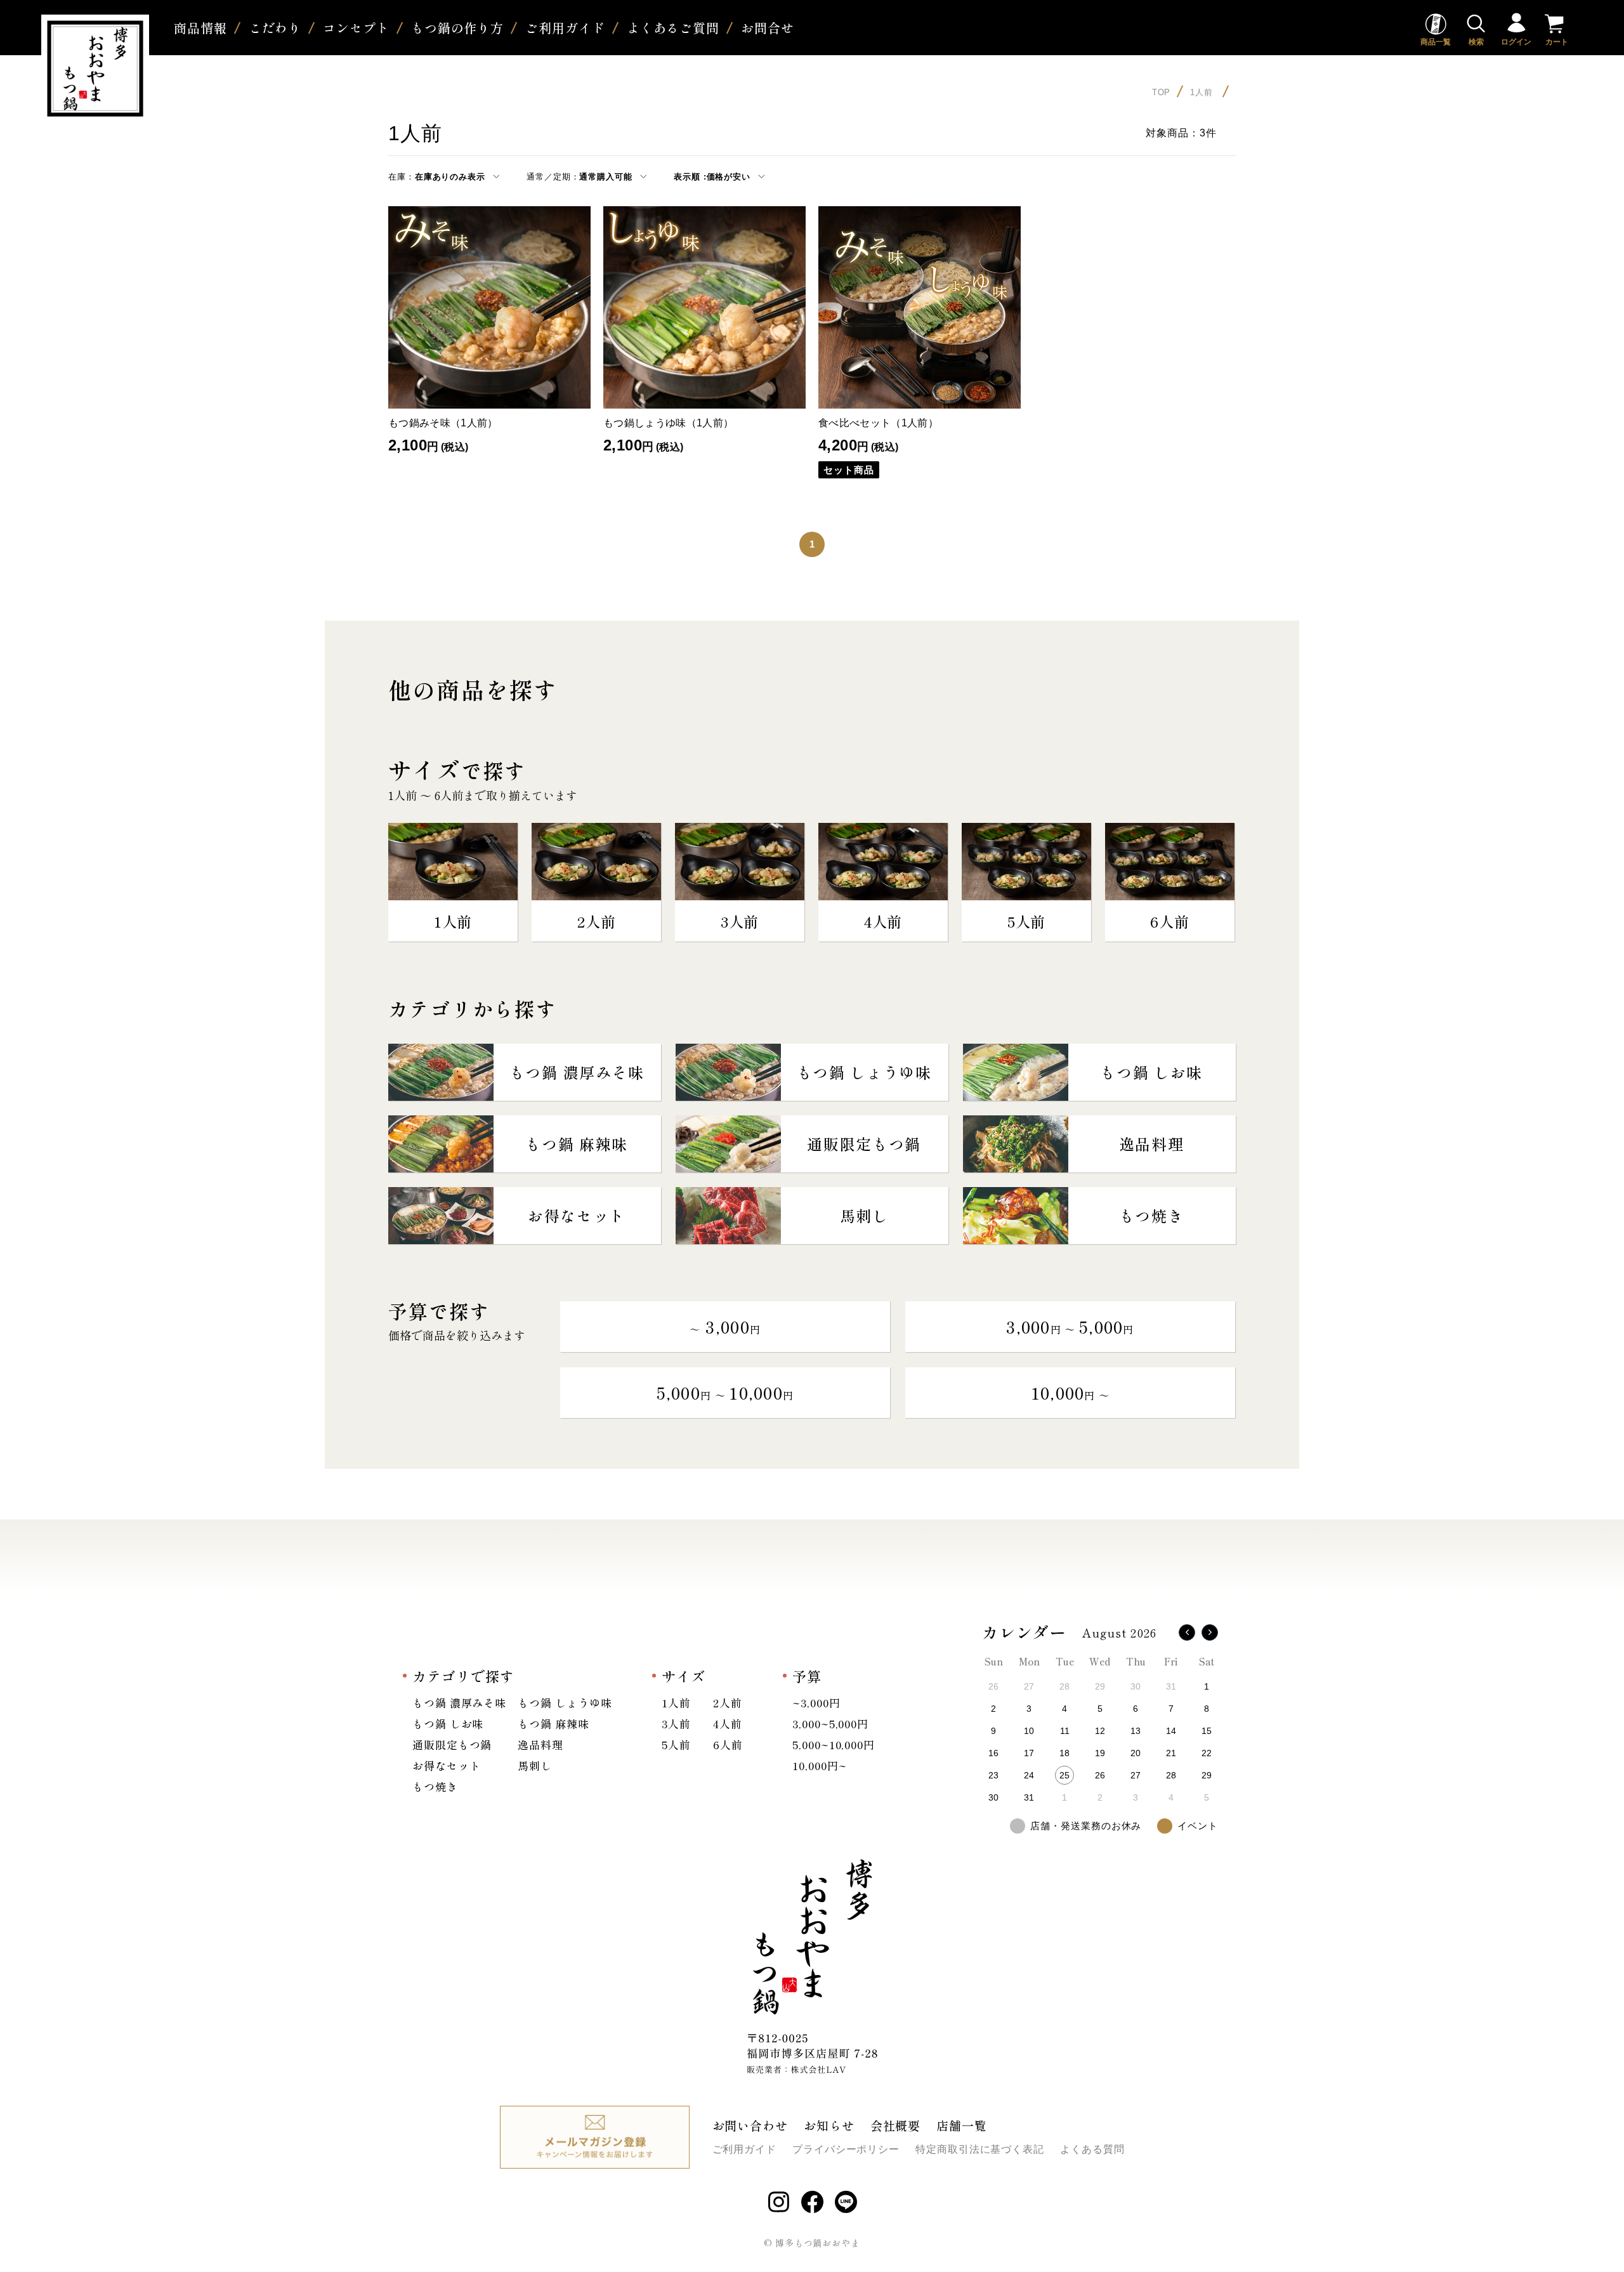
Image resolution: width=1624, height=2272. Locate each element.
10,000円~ (819, 1765)
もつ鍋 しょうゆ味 (565, 1703)
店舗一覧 (962, 2125)
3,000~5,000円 (830, 1724)
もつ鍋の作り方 (457, 28)
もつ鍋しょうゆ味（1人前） (668, 423)
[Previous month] (1187, 1632)
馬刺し (535, 1765)
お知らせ (829, 2125)
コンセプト (356, 28)
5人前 (676, 1744)
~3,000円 (816, 1703)
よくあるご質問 (673, 28)
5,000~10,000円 (834, 1744)
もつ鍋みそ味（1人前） (443, 423)
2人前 (728, 1703)
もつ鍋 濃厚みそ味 (459, 1703)
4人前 (728, 1724)
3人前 (676, 1724)
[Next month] (1210, 1632)
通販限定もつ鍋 (452, 1744)
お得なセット (446, 1765)
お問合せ (768, 28)
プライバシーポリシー (846, 2149)
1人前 (1203, 92)
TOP (1162, 92)
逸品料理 (540, 1744)
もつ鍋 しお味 (448, 1724)
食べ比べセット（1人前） (878, 423)
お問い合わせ (750, 2125)
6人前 (728, 1744)
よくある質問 (1092, 2149)
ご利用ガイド (565, 28)
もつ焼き (435, 1786)
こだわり (275, 28)
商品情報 (200, 28)
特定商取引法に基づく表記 (980, 2149)
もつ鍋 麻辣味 (553, 1724)
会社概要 (896, 2125)
